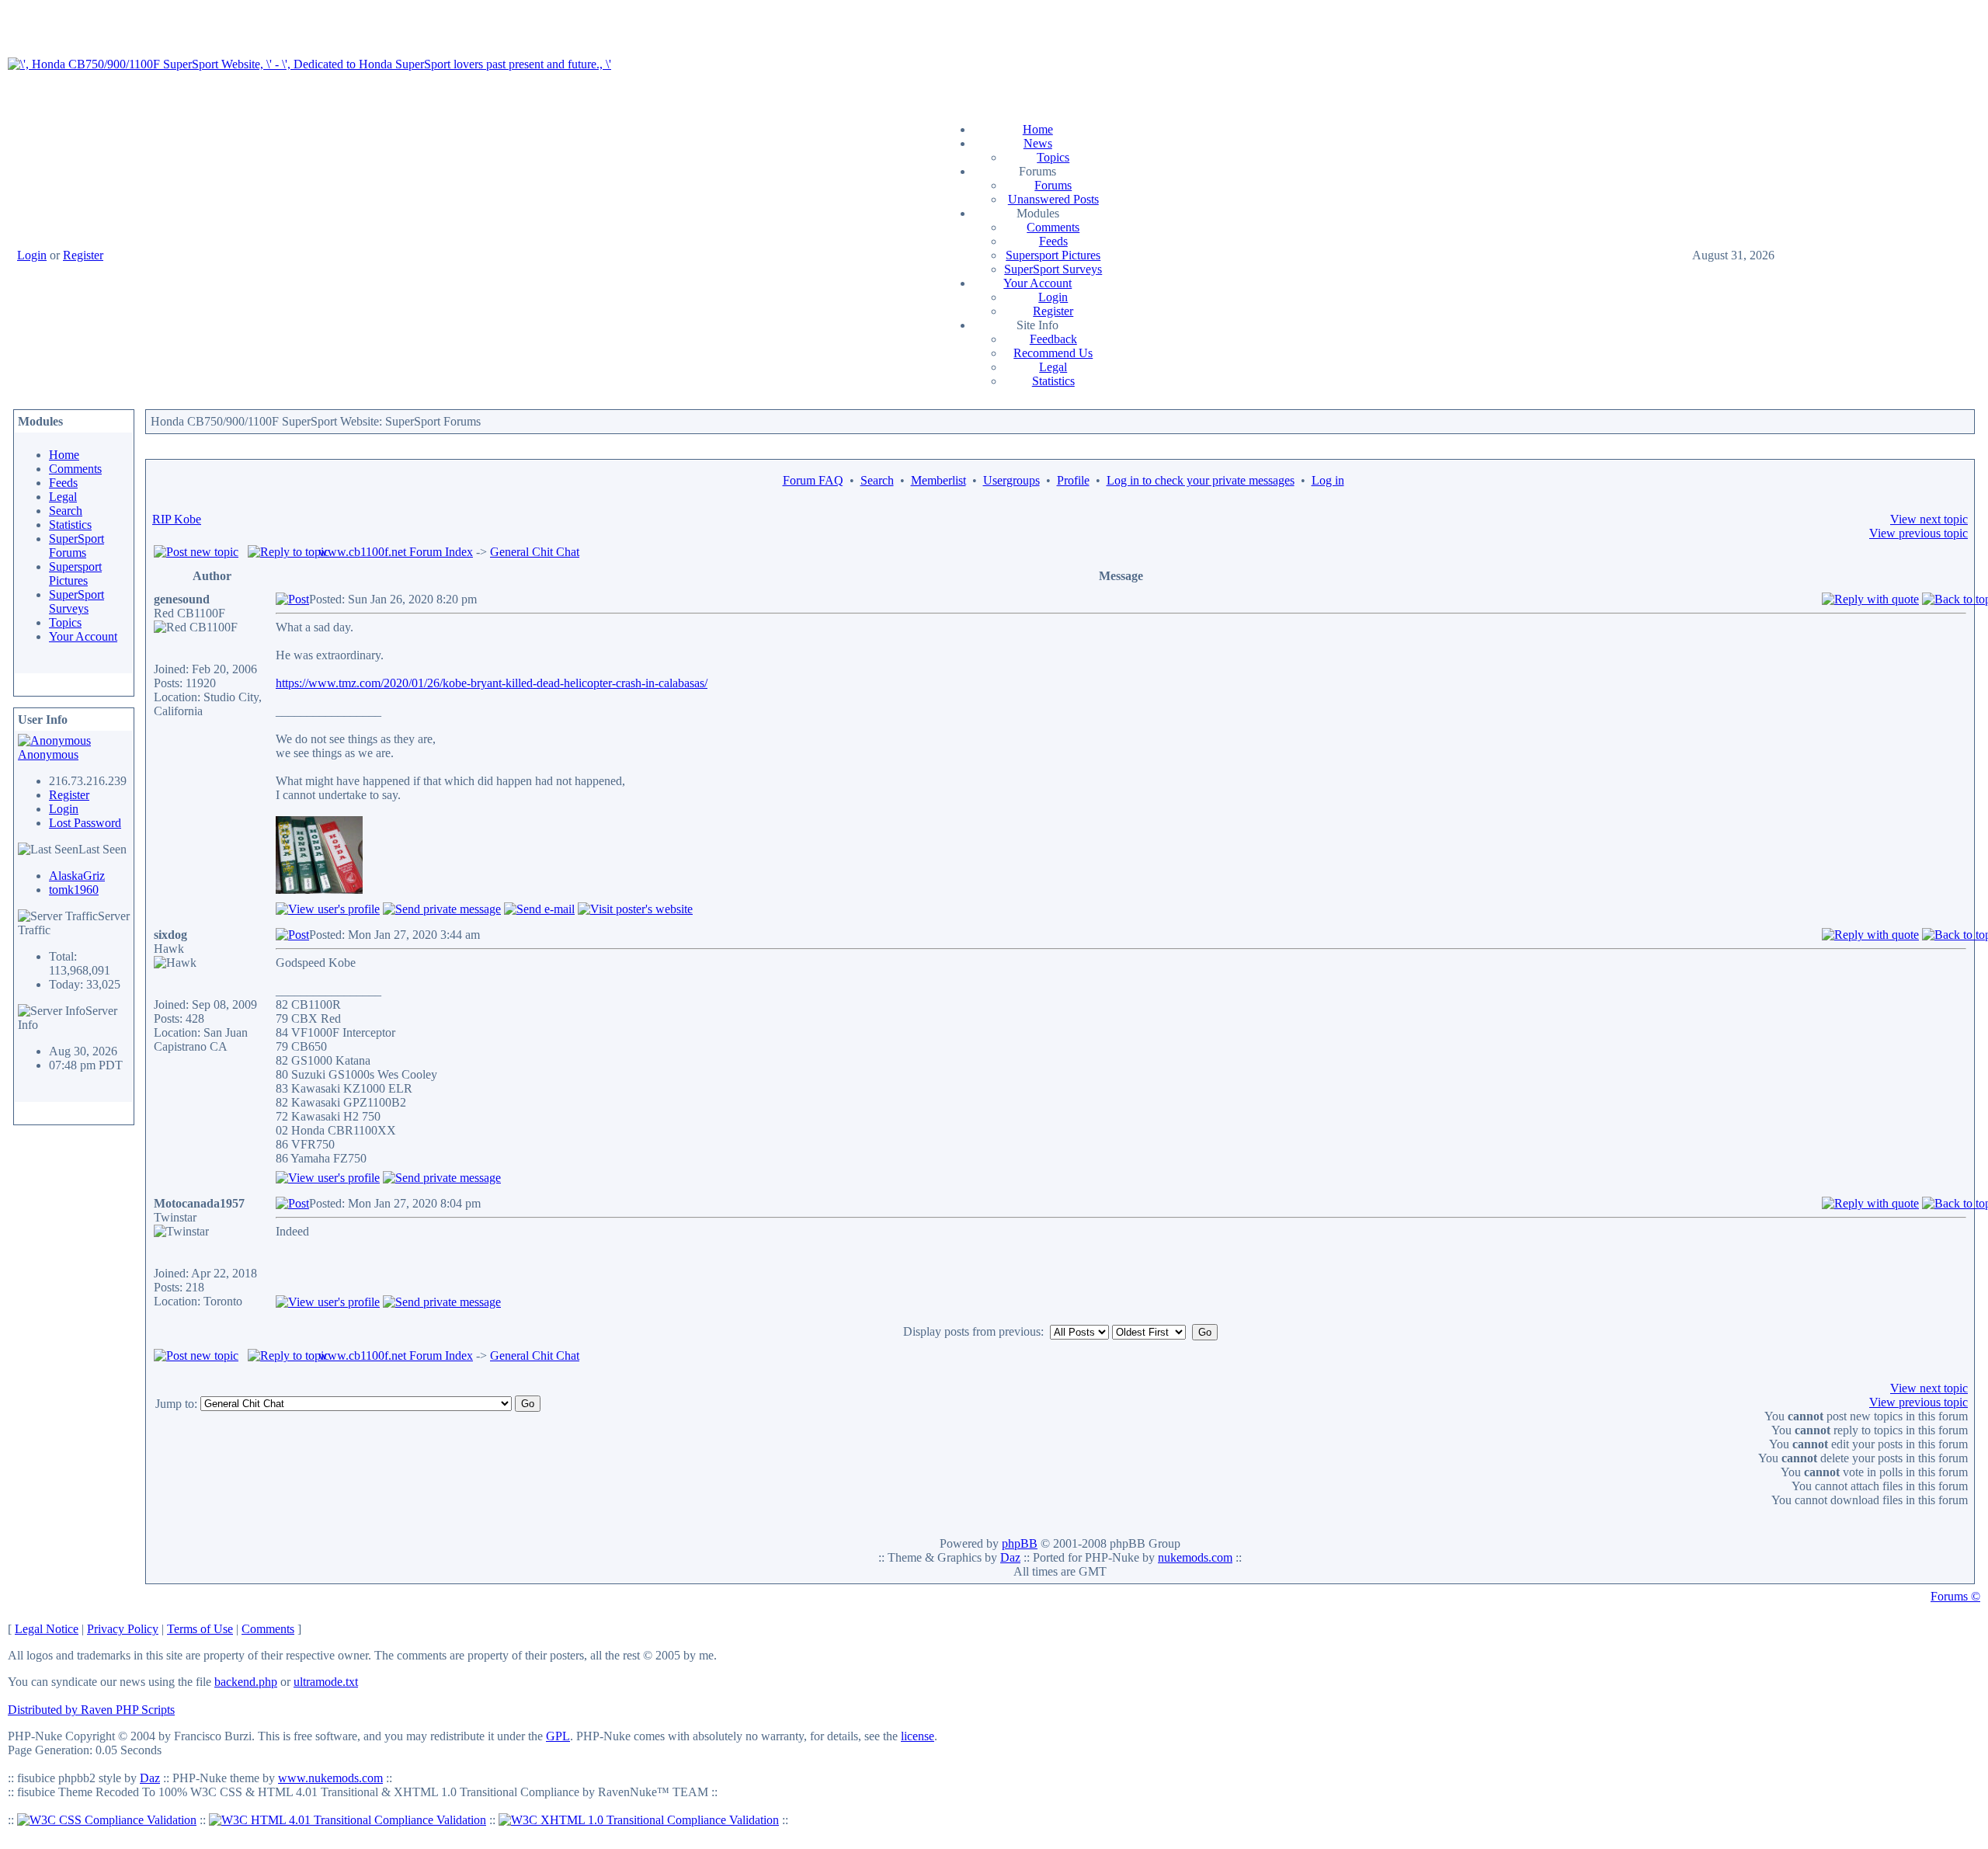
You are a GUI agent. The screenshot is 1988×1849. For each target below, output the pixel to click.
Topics (1053, 157)
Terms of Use (200, 1629)
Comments (1053, 227)
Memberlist (938, 480)
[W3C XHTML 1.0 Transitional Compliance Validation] (639, 1820)
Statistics (1053, 381)
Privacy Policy (123, 1629)
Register (83, 255)
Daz (1010, 1557)
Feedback (1053, 339)
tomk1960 (74, 890)
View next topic (1929, 519)
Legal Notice (47, 1629)
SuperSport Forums (76, 546)
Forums (1053, 185)
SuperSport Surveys (1053, 269)
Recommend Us (1053, 353)
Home (1038, 129)
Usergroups (1011, 480)
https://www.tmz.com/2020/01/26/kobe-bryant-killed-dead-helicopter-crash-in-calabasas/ (492, 683)
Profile (1073, 480)
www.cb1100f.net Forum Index (396, 552)
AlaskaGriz (77, 876)
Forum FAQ (813, 480)
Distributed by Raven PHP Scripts (91, 1710)
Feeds (1053, 241)
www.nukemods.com (330, 1778)
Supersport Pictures (1053, 255)
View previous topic (1918, 533)
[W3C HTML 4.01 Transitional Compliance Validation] (348, 1820)
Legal (1053, 367)
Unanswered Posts (1053, 199)
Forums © (1955, 1596)
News (1038, 143)
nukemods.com (1195, 1557)
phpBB (1020, 1543)
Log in (1328, 480)
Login (32, 255)
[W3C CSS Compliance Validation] (107, 1820)
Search (66, 511)
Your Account (1037, 283)
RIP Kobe (177, 519)
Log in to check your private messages (1201, 480)
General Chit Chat (535, 552)
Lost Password (85, 823)
